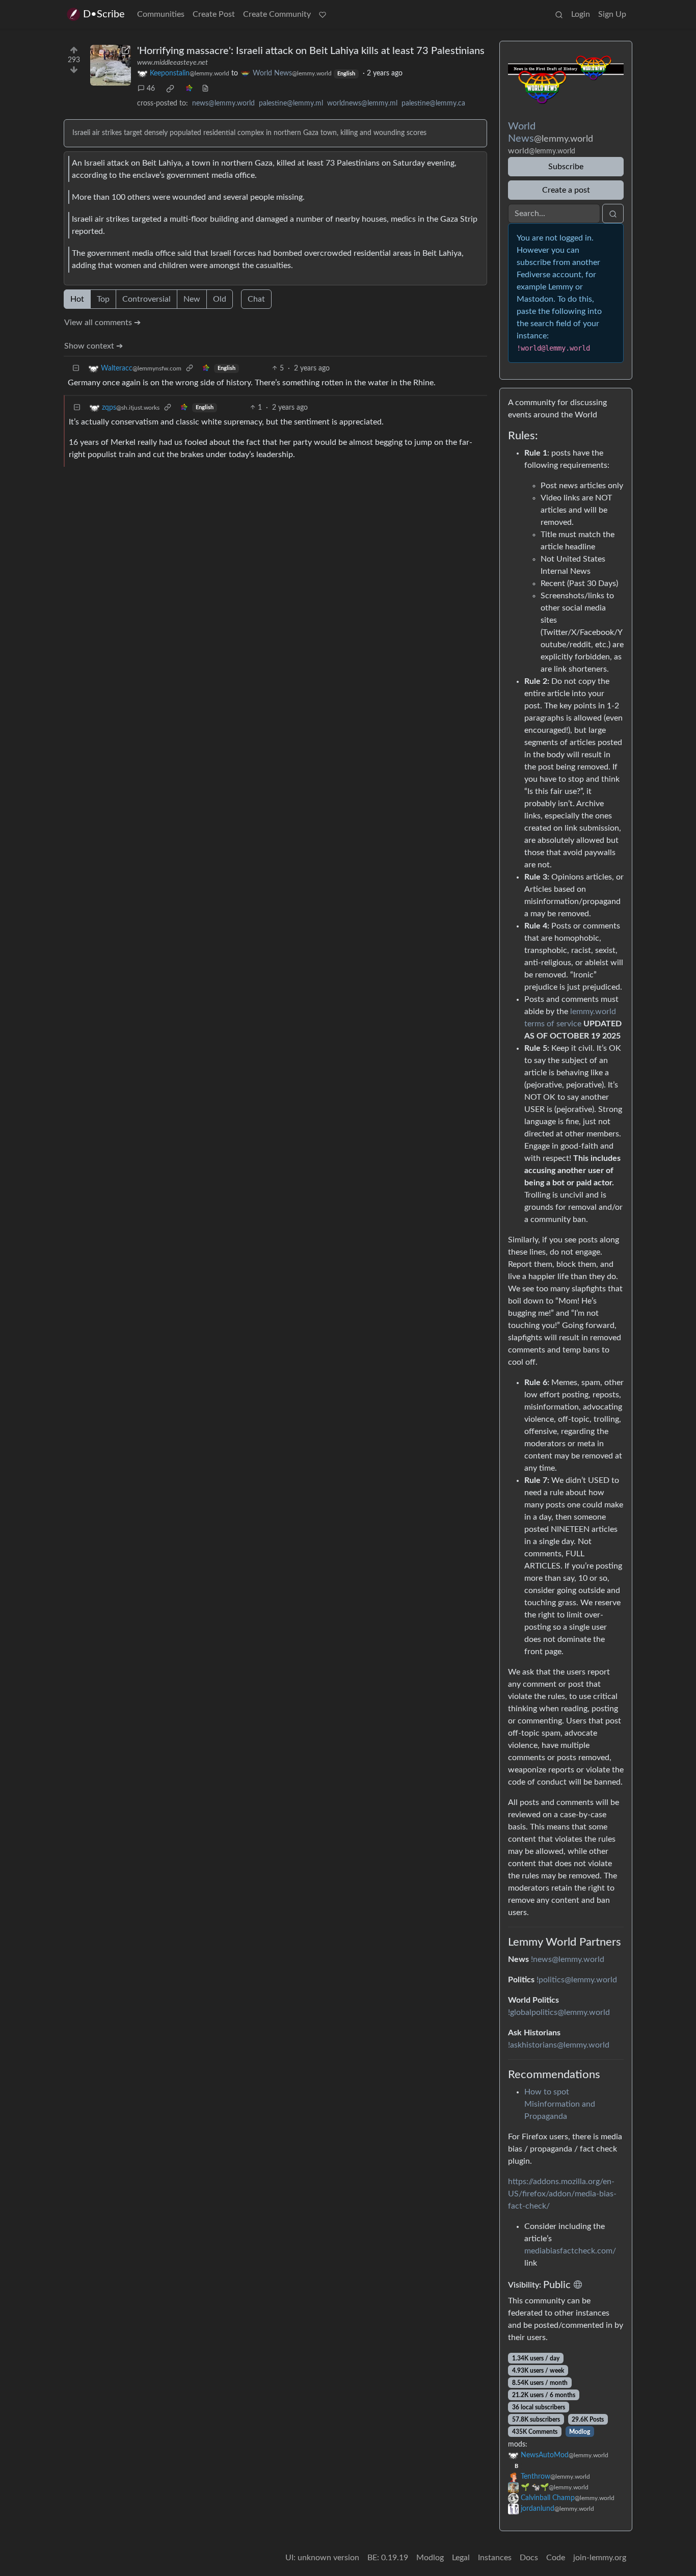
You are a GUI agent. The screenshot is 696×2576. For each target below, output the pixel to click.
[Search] (559, 14)
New (192, 299)
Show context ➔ (93, 346)
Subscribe (566, 167)
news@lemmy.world (223, 103)
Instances (495, 2558)
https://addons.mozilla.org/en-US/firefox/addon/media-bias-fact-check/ (562, 2194)
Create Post (214, 14)
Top (103, 299)
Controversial (146, 299)
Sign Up (612, 14)
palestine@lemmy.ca (433, 103)
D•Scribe (104, 14)
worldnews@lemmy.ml (362, 103)
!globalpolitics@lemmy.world (559, 2012)
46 (151, 89)
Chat (256, 299)
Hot (77, 299)
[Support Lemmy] (323, 14)
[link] (170, 89)
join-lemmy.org (600, 2558)
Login (581, 14)
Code (556, 2558)
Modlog (580, 2432)
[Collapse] (76, 369)
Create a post (566, 190)
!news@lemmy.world (568, 1959)
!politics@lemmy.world (577, 1980)
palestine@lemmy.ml (291, 103)
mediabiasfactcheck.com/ (570, 2251)
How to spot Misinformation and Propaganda (560, 2104)
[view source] (205, 89)
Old (220, 299)
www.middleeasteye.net (172, 63)
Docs (529, 2558)
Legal (461, 2558)
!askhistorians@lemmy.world (559, 2045)
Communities (161, 14)
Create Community (277, 14)
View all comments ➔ (102, 323)
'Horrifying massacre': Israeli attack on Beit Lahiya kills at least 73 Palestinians (311, 51)
